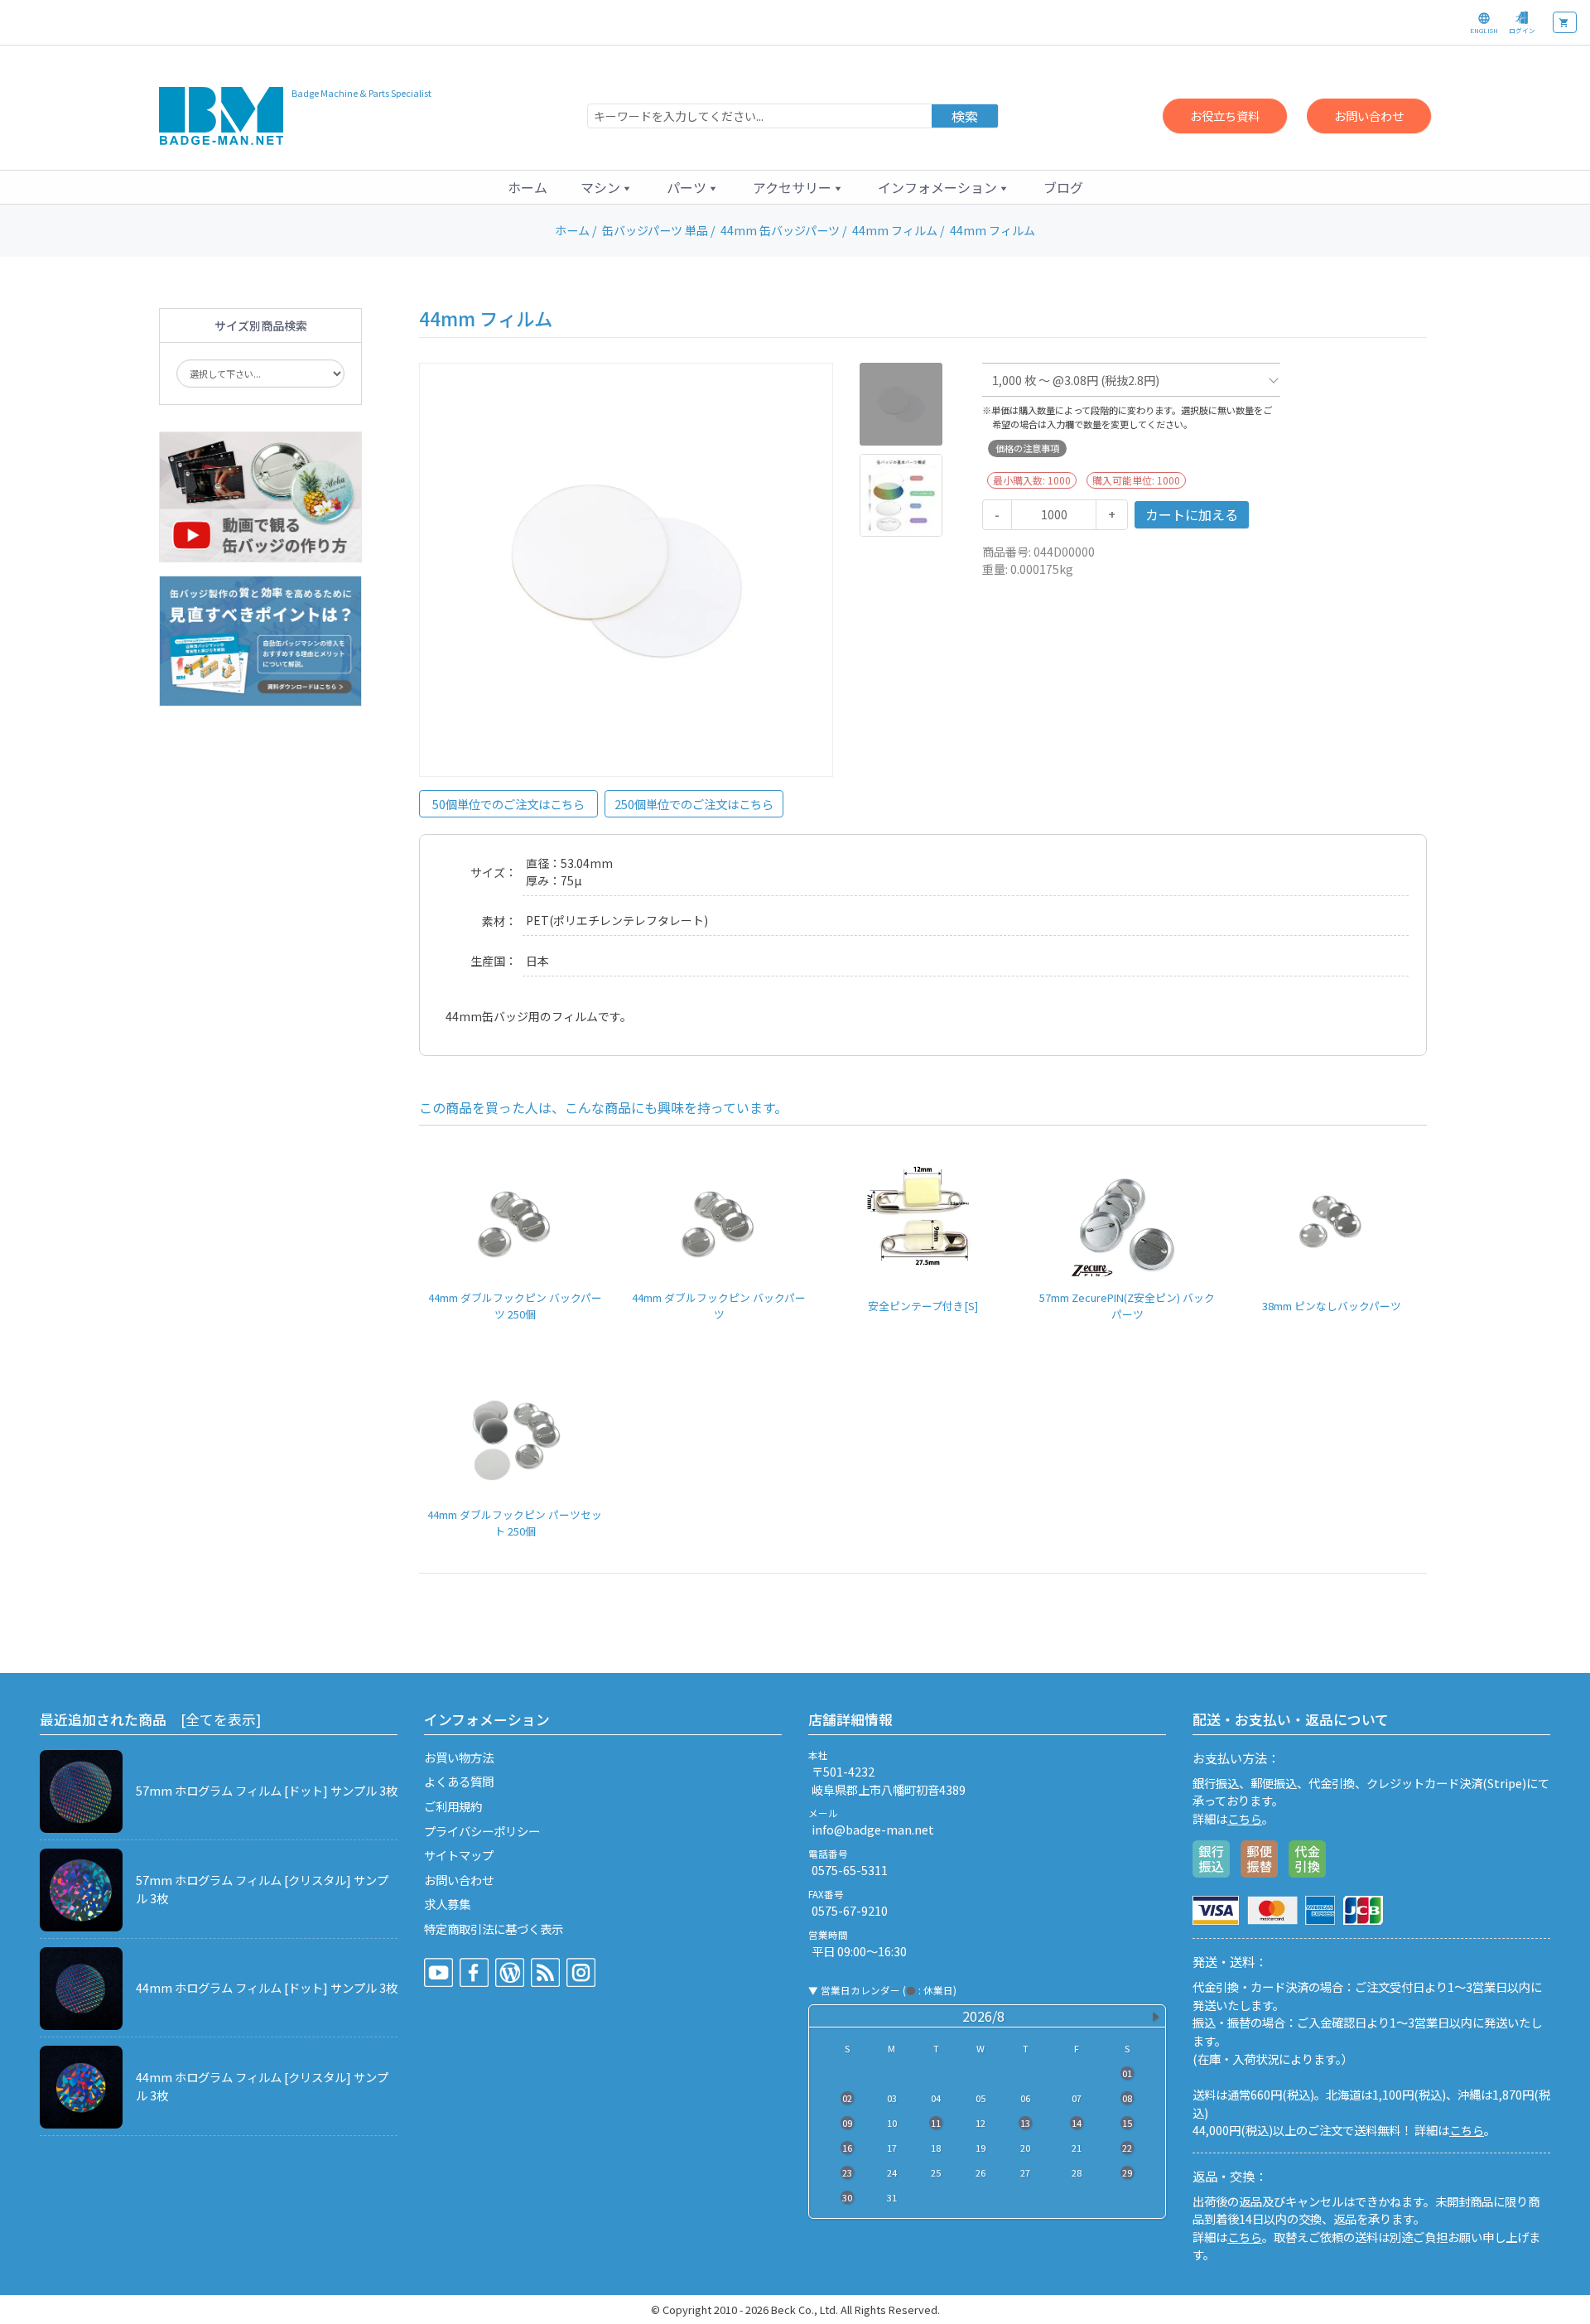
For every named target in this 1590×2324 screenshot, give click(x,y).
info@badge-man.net (873, 1829)
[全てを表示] (221, 1719)
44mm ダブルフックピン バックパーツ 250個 (515, 1305)
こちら (1245, 1818)
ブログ (1063, 187)
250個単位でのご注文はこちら (694, 804)
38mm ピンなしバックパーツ (1332, 1306)
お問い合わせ (1369, 116)
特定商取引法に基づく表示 (494, 1929)
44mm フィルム (895, 230)
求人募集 (447, 1904)
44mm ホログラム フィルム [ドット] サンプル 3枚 (267, 1987)
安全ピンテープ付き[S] (923, 1306)
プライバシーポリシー (482, 1831)
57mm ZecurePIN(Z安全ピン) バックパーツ (1127, 1305)
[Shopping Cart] (1565, 22)
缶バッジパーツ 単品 (655, 230)
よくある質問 (459, 1781)
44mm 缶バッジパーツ (780, 230)
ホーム (528, 187)
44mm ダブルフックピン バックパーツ (719, 1305)
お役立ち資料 (1225, 116)
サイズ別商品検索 (261, 325)
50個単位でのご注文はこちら (508, 804)
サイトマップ (459, 1855)
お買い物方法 (459, 1757)
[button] (607, 187)
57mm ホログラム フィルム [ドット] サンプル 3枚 (267, 1790)
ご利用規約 (453, 1806)
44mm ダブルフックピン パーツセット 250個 (515, 1522)
